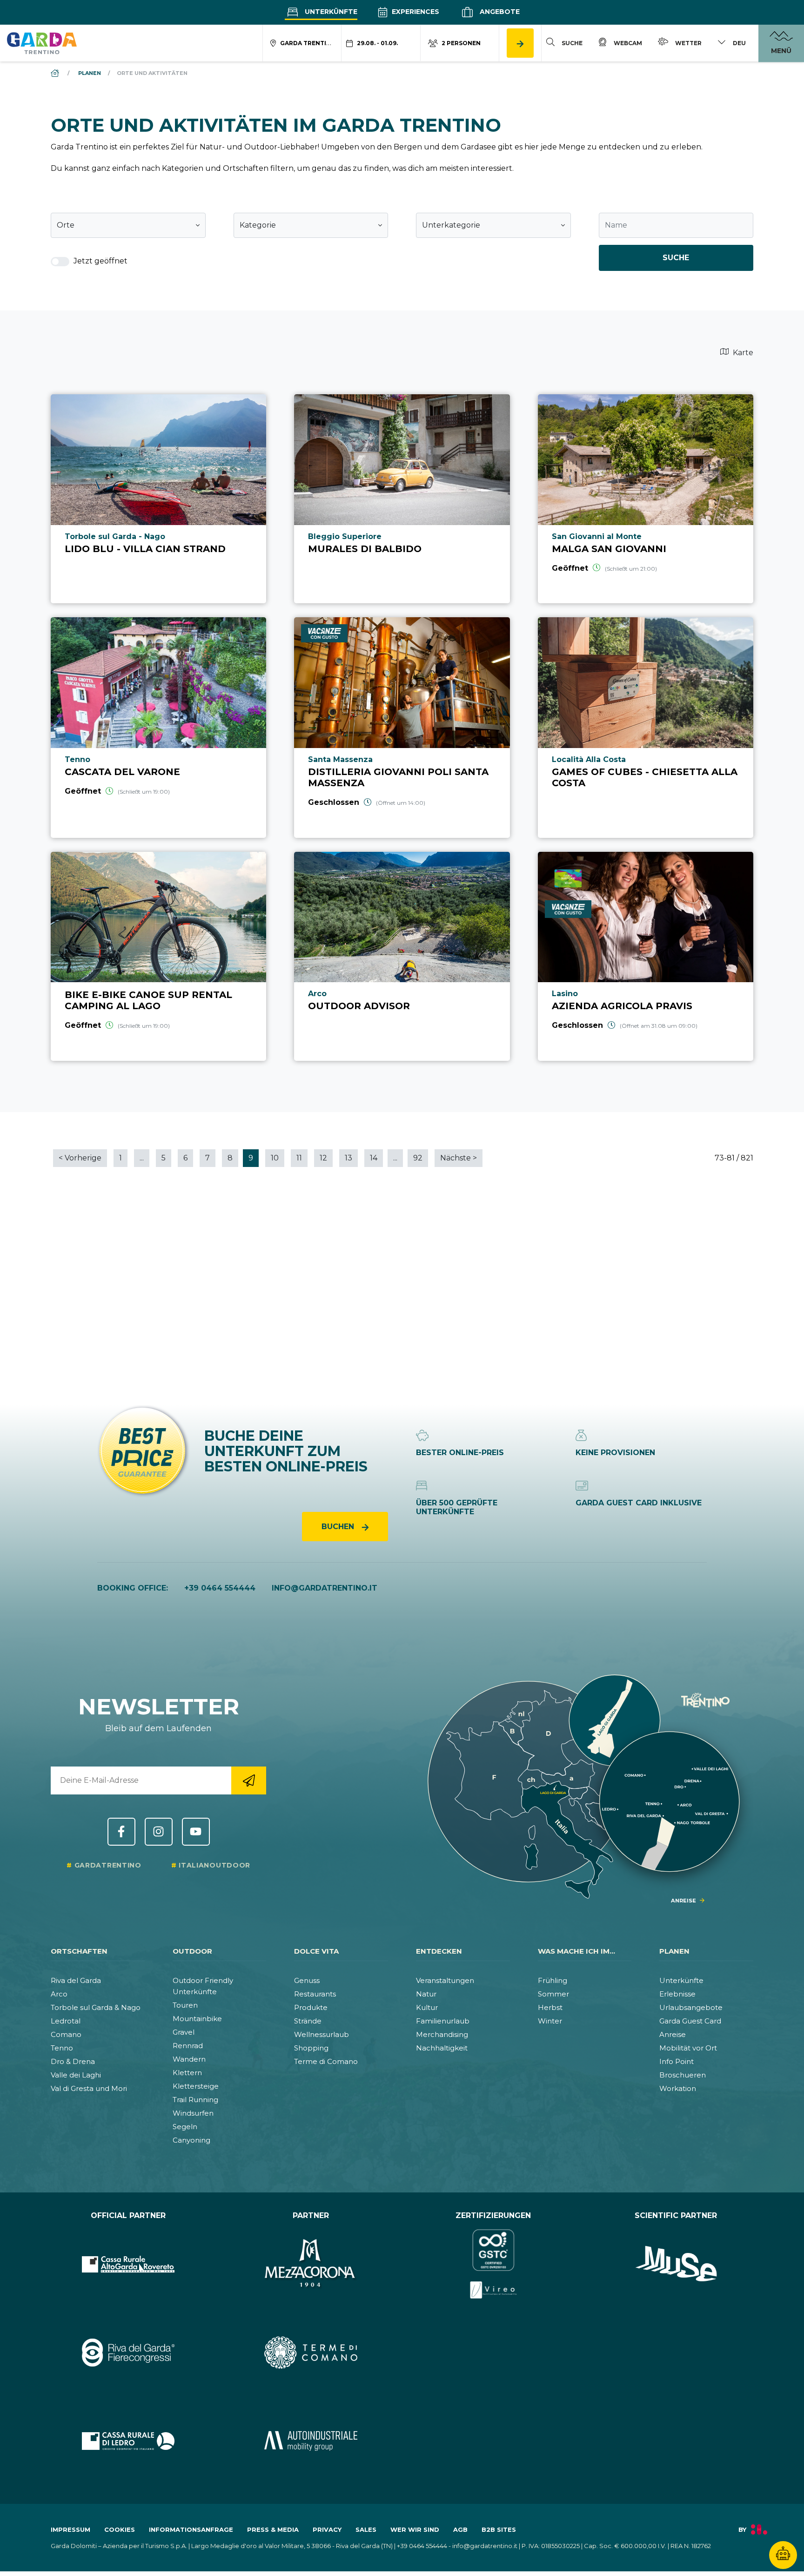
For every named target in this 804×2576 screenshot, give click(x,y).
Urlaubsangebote (691, 2007)
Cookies (120, 2529)
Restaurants (315, 1994)
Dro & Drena (73, 2061)
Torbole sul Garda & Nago (96, 2007)
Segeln (185, 2127)
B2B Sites (499, 2529)
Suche (676, 258)
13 (348, 1158)
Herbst (550, 2007)
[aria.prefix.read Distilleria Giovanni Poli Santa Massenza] (402, 727)
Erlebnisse (677, 1994)
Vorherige (80, 1158)
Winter (550, 2021)
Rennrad (188, 2046)
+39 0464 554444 (220, 1588)
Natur (426, 1994)
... (142, 1158)
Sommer (553, 1994)
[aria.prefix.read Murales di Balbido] (402, 499)
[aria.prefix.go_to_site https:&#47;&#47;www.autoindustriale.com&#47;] (311, 2441)
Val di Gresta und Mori (89, 2088)
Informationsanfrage (191, 2529)
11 (299, 1158)
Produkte (311, 2007)
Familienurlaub (443, 2021)
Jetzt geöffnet (100, 261)
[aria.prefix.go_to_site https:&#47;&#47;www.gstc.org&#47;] (493, 2264)
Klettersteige (196, 2086)
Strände (308, 2021)
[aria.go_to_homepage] (42, 43)
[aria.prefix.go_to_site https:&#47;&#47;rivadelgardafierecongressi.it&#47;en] (128, 2353)
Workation (678, 2088)
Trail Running (195, 2100)
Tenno (62, 2048)
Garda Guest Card (690, 2021)
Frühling (553, 1980)
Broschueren (683, 2075)
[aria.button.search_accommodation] (520, 43)
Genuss (307, 1980)
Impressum (70, 2529)
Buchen (339, 1527)
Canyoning (191, 2140)
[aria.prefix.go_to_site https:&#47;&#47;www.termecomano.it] (311, 2353)
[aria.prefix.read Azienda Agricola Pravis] (646, 956)
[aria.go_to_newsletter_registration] (249, 1780)
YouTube (196, 1832)
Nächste (459, 1158)
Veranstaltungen (445, 1980)
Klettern (187, 2073)
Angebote (499, 12)
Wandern (189, 2059)
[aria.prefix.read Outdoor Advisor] (402, 956)
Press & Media (273, 2529)
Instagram (159, 1832)
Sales (366, 2529)
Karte (742, 353)
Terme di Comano (326, 2061)
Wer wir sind (415, 2529)
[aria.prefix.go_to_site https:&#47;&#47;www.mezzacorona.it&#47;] (311, 2264)
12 (323, 1158)
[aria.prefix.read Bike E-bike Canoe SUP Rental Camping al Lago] (158, 956)
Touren (185, 2005)
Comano (66, 2034)
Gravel (184, 2032)
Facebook (121, 1832)
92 (418, 1158)
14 (374, 1158)
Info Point (677, 2061)
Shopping (311, 2048)
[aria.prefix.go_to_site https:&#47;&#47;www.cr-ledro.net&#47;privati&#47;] (128, 2441)
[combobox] (128, 225)
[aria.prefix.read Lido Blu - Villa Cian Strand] (158, 499)
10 (275, 1158)
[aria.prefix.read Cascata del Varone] (158, 727)
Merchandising (442, 2034)
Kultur (427, 2007)
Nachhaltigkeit (442, 2048)
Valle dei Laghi (76, 2075)
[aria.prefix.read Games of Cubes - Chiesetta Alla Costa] (646, 727)
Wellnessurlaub (322, 2034)
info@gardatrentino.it (325, 1588)
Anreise (673, 2034)
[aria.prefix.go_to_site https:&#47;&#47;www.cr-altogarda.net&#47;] (128, 2264)
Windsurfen (193, 2113)
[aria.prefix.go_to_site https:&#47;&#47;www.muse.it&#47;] (676, 2264)
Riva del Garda (76, 1980)
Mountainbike (197, 2019)
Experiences (415, 12)
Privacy (327, 2529)
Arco (59, 1994)
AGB (460, 2529)
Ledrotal (66, 2021)
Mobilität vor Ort (688, 2048)
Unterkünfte (330, 12)
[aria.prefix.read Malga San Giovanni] (646, 499)
